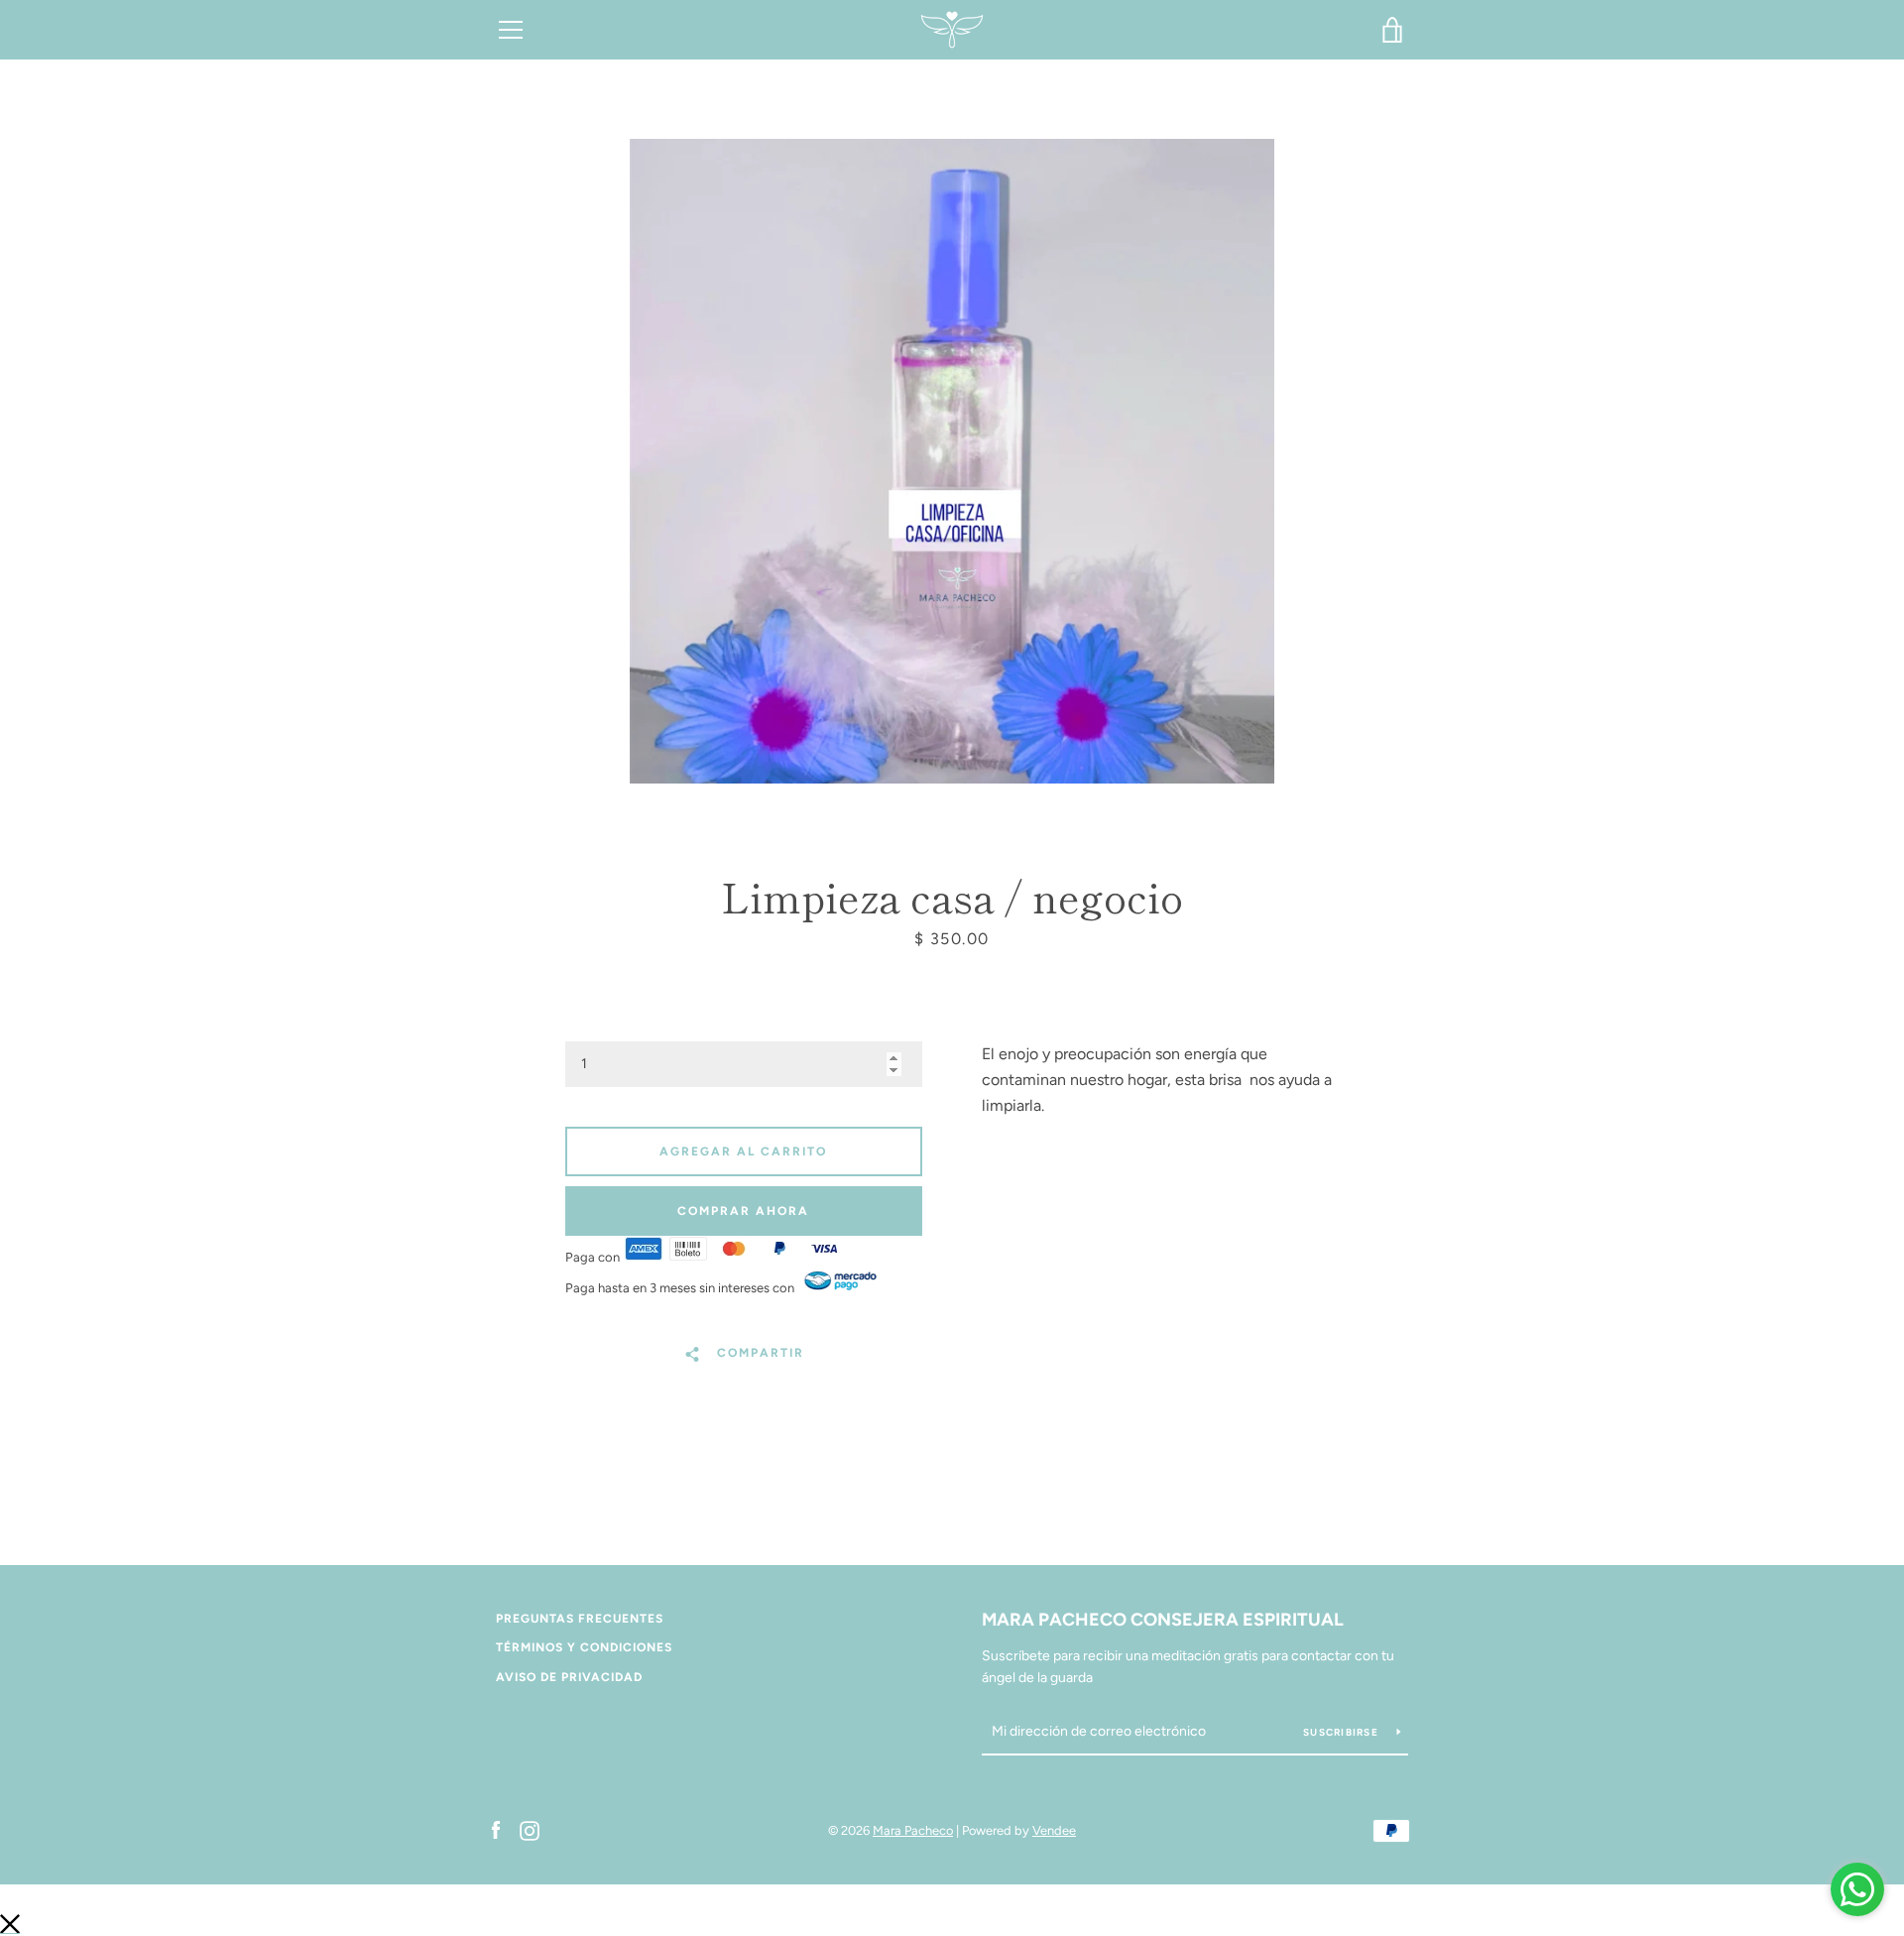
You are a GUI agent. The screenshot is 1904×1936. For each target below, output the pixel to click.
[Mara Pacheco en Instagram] (530, 1829)
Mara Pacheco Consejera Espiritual (1163, 1620)
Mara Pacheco (913, 1830)
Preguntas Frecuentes (580, 1619)
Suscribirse (1342, 1732)
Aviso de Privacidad (569, 1677)
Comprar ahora (743, 1211)
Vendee (1054, 1830)
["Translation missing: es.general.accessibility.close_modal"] (10, 1923)
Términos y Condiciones (584, 1647)
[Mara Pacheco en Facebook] (496, 1829)
